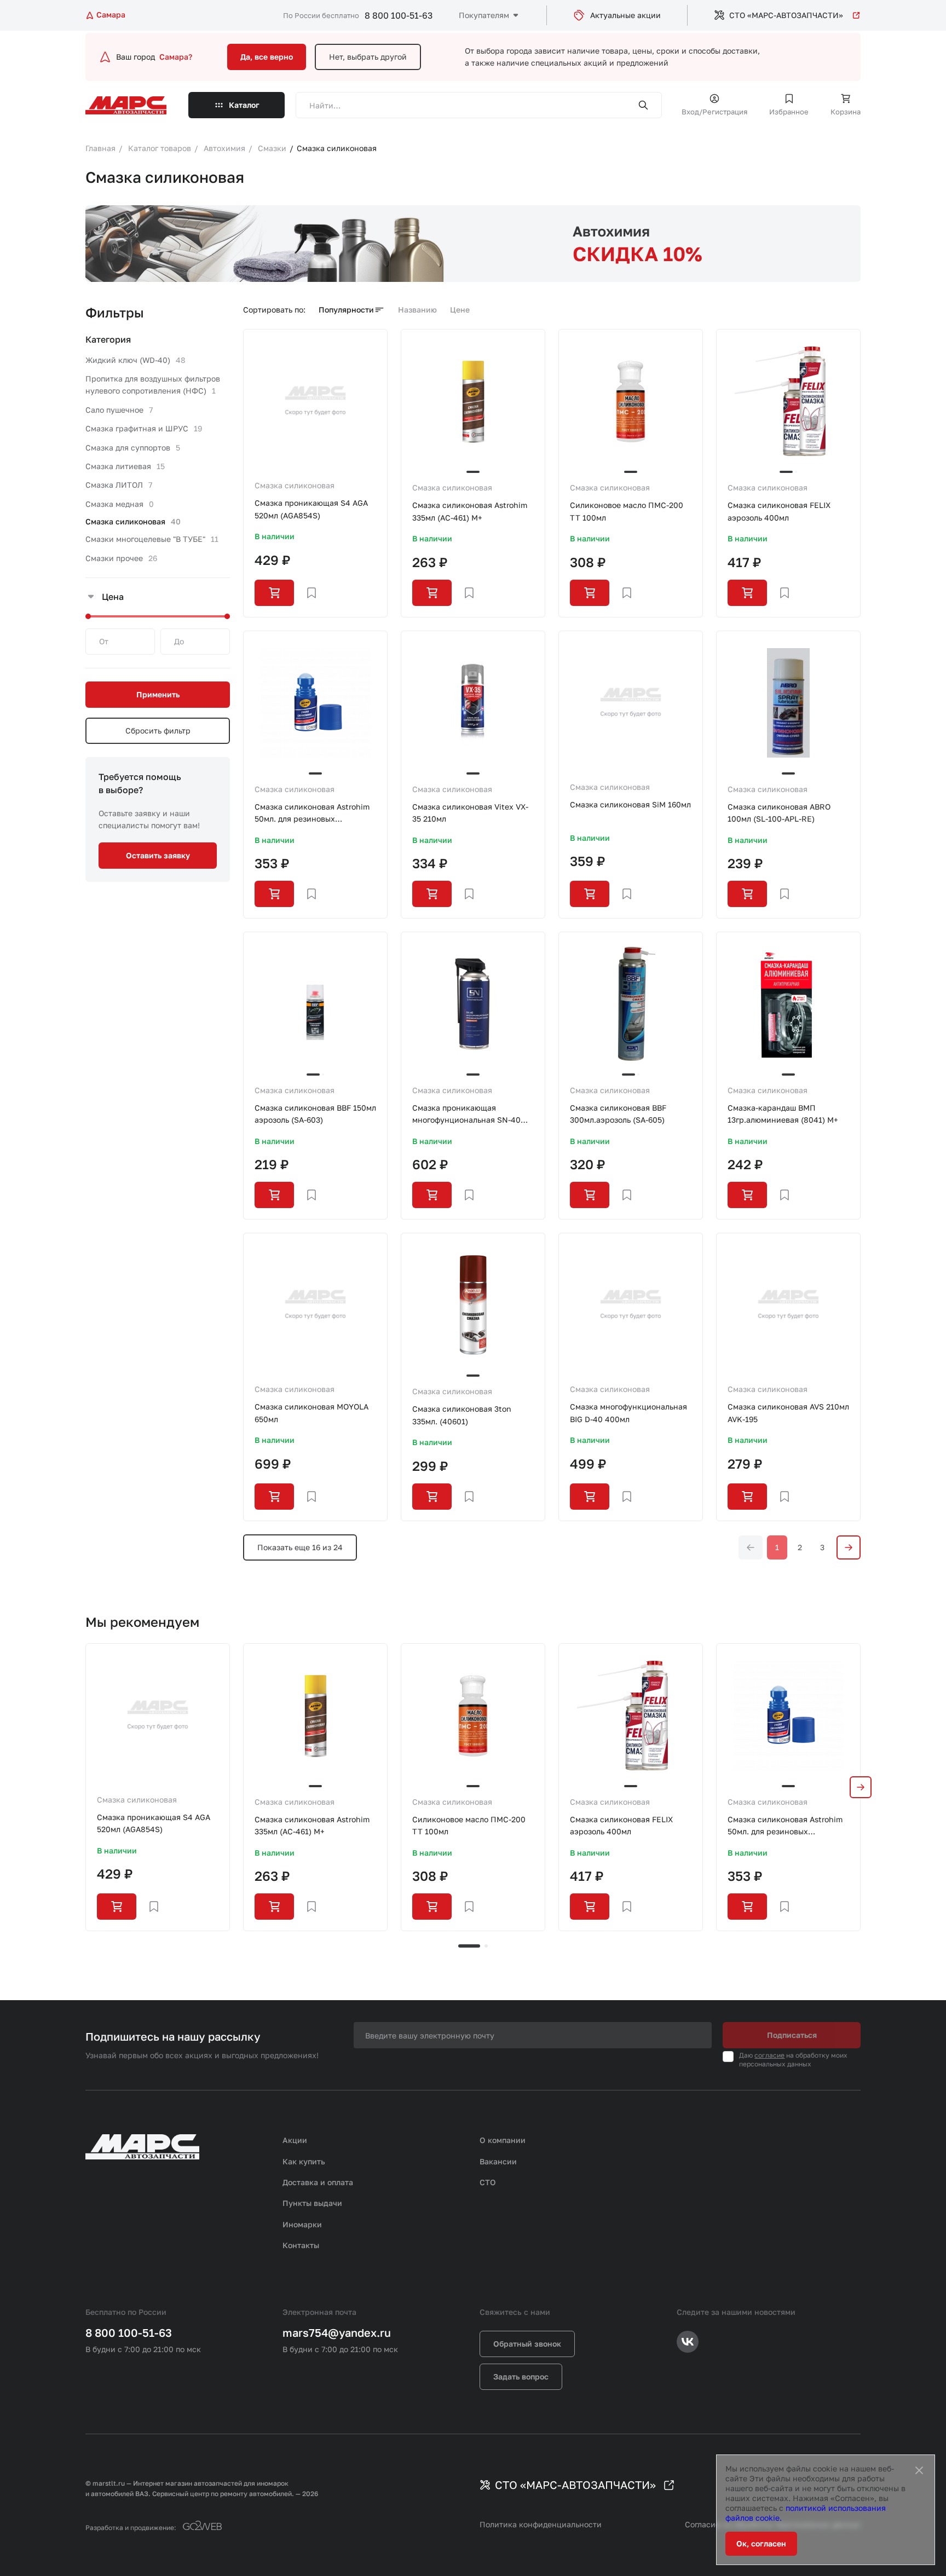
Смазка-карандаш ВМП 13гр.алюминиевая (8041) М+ (783, 1114)
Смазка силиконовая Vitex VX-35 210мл (470, 813)
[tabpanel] (158, 1787)
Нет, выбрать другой (368, 57)
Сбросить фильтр (158, 730)
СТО (488, 2182)
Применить (158, 694)
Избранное (789, 112)
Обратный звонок (527, 2344)
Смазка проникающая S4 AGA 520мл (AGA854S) (311, 509)
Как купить (304, 2161)
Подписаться (792, 2035)
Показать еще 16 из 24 (300, 1547)
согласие (769, 2055)
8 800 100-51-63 (399, 15)
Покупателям (484, 15)
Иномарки (302, 2224)
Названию (417, 310)
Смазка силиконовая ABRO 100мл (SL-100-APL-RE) (779, 813)
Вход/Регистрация (714, 112)
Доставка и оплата (318, 2182)
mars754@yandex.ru (337, 2332)
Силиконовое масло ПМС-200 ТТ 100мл (627, 511)
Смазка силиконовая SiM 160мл (630, 804)
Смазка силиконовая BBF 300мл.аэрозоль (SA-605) (618, 1114)
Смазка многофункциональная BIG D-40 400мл (628, 1413)
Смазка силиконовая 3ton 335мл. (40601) (462, 1415)
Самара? (176, 57)
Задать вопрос (521, 2376)
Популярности (346, 310)
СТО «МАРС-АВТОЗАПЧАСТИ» (786, 15)
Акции (295, 2140)
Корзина (846, 112)
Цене (460, 310)
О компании (503, 2140)
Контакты (301, 2245)
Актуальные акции (625, 15)
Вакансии (498, 2161)
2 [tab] (486, 1946)
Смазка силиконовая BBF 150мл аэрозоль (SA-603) (315, 1114)
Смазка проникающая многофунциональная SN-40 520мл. (466, 1115)
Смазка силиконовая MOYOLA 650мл (312, 1413)
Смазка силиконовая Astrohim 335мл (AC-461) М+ (470, 511)
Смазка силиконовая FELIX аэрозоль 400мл (779, 511)
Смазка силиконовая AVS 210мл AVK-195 (788, 1413)
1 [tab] (469, 1946)
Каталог (244, 105)
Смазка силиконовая (295, 485)
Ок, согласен (761, 2543)
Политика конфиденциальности (541, 2524)
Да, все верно (267, 57)
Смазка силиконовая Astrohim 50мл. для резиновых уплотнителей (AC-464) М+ (312, 814)
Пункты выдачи (312, 2203)
